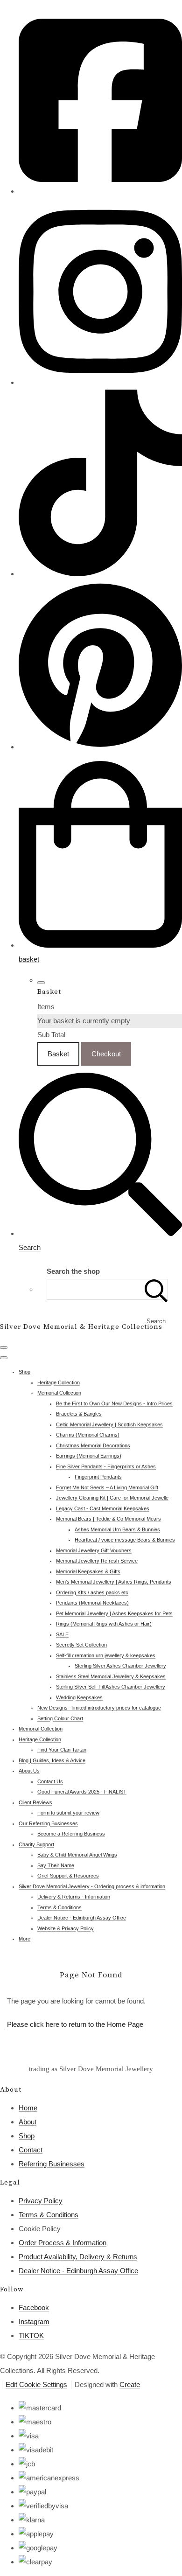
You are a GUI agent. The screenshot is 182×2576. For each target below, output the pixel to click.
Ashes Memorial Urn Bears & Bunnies (117, 1529)
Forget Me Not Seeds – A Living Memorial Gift (107, 1487)
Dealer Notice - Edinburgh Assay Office (82, 1918)
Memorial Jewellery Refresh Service (97, 1561)
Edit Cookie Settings (36, 2384)
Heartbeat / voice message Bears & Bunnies (125, 1540)
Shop (24, 1372)
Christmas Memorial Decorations (93, 1445)
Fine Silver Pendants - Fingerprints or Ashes (106, 1466)
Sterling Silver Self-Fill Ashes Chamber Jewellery (111, 1687)
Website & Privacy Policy (66, 1928)
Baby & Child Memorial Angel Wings (77, 1855)
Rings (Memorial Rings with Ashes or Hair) (104, 1624)
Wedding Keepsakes (79, 1697)
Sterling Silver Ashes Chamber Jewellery (120, 1666)
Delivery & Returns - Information (74, 1897)
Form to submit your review (68, 1813)
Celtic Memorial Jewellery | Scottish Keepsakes (109, 1424)
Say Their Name (56, 1865)
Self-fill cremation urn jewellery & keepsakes (106, 1655)
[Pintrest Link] (100, 747)
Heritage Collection (59, 1382)
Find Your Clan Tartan (62, 1750)
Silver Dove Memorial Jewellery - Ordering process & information (92, 1886)
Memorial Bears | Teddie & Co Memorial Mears (108, 1519)
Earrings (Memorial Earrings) (89, 1456)
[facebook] (100, 191)
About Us (29, 1771)
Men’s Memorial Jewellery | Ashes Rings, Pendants (114, 1582)
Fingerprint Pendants (98, 1477)
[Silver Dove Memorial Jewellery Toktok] (100, 574)
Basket (58, 1054)
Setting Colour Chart (60, 1718)
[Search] (156, 1289)
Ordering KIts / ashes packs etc (92, 1592)
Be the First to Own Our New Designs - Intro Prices (114, 1403)
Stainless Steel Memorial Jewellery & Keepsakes (111, 1676)
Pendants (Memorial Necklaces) (92, 1603)
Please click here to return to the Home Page (75, 2024)
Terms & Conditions (59, 1907)
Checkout (106, 1054)
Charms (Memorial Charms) (88, 1435)
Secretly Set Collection (81, 1645)
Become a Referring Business (71, 1834)
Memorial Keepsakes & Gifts (88, 1571)
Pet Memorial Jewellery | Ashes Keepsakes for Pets (114, 1613)
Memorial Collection (59, 1393)
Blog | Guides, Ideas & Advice (52, 1760)
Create (130, 2384)
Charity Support (36, 1844)
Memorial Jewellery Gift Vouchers (94, 1550)
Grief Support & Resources (68, 1876)
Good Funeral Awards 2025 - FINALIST (82, 1792)
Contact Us (50, 1781)
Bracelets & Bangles (79, 1414)
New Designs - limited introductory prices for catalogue (99, 1708)
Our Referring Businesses (48, 1823)
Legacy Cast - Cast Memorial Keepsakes (103, 1508)
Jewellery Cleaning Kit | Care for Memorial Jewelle (112, 1498)
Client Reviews (35, 1802)
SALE (62, 1634)
